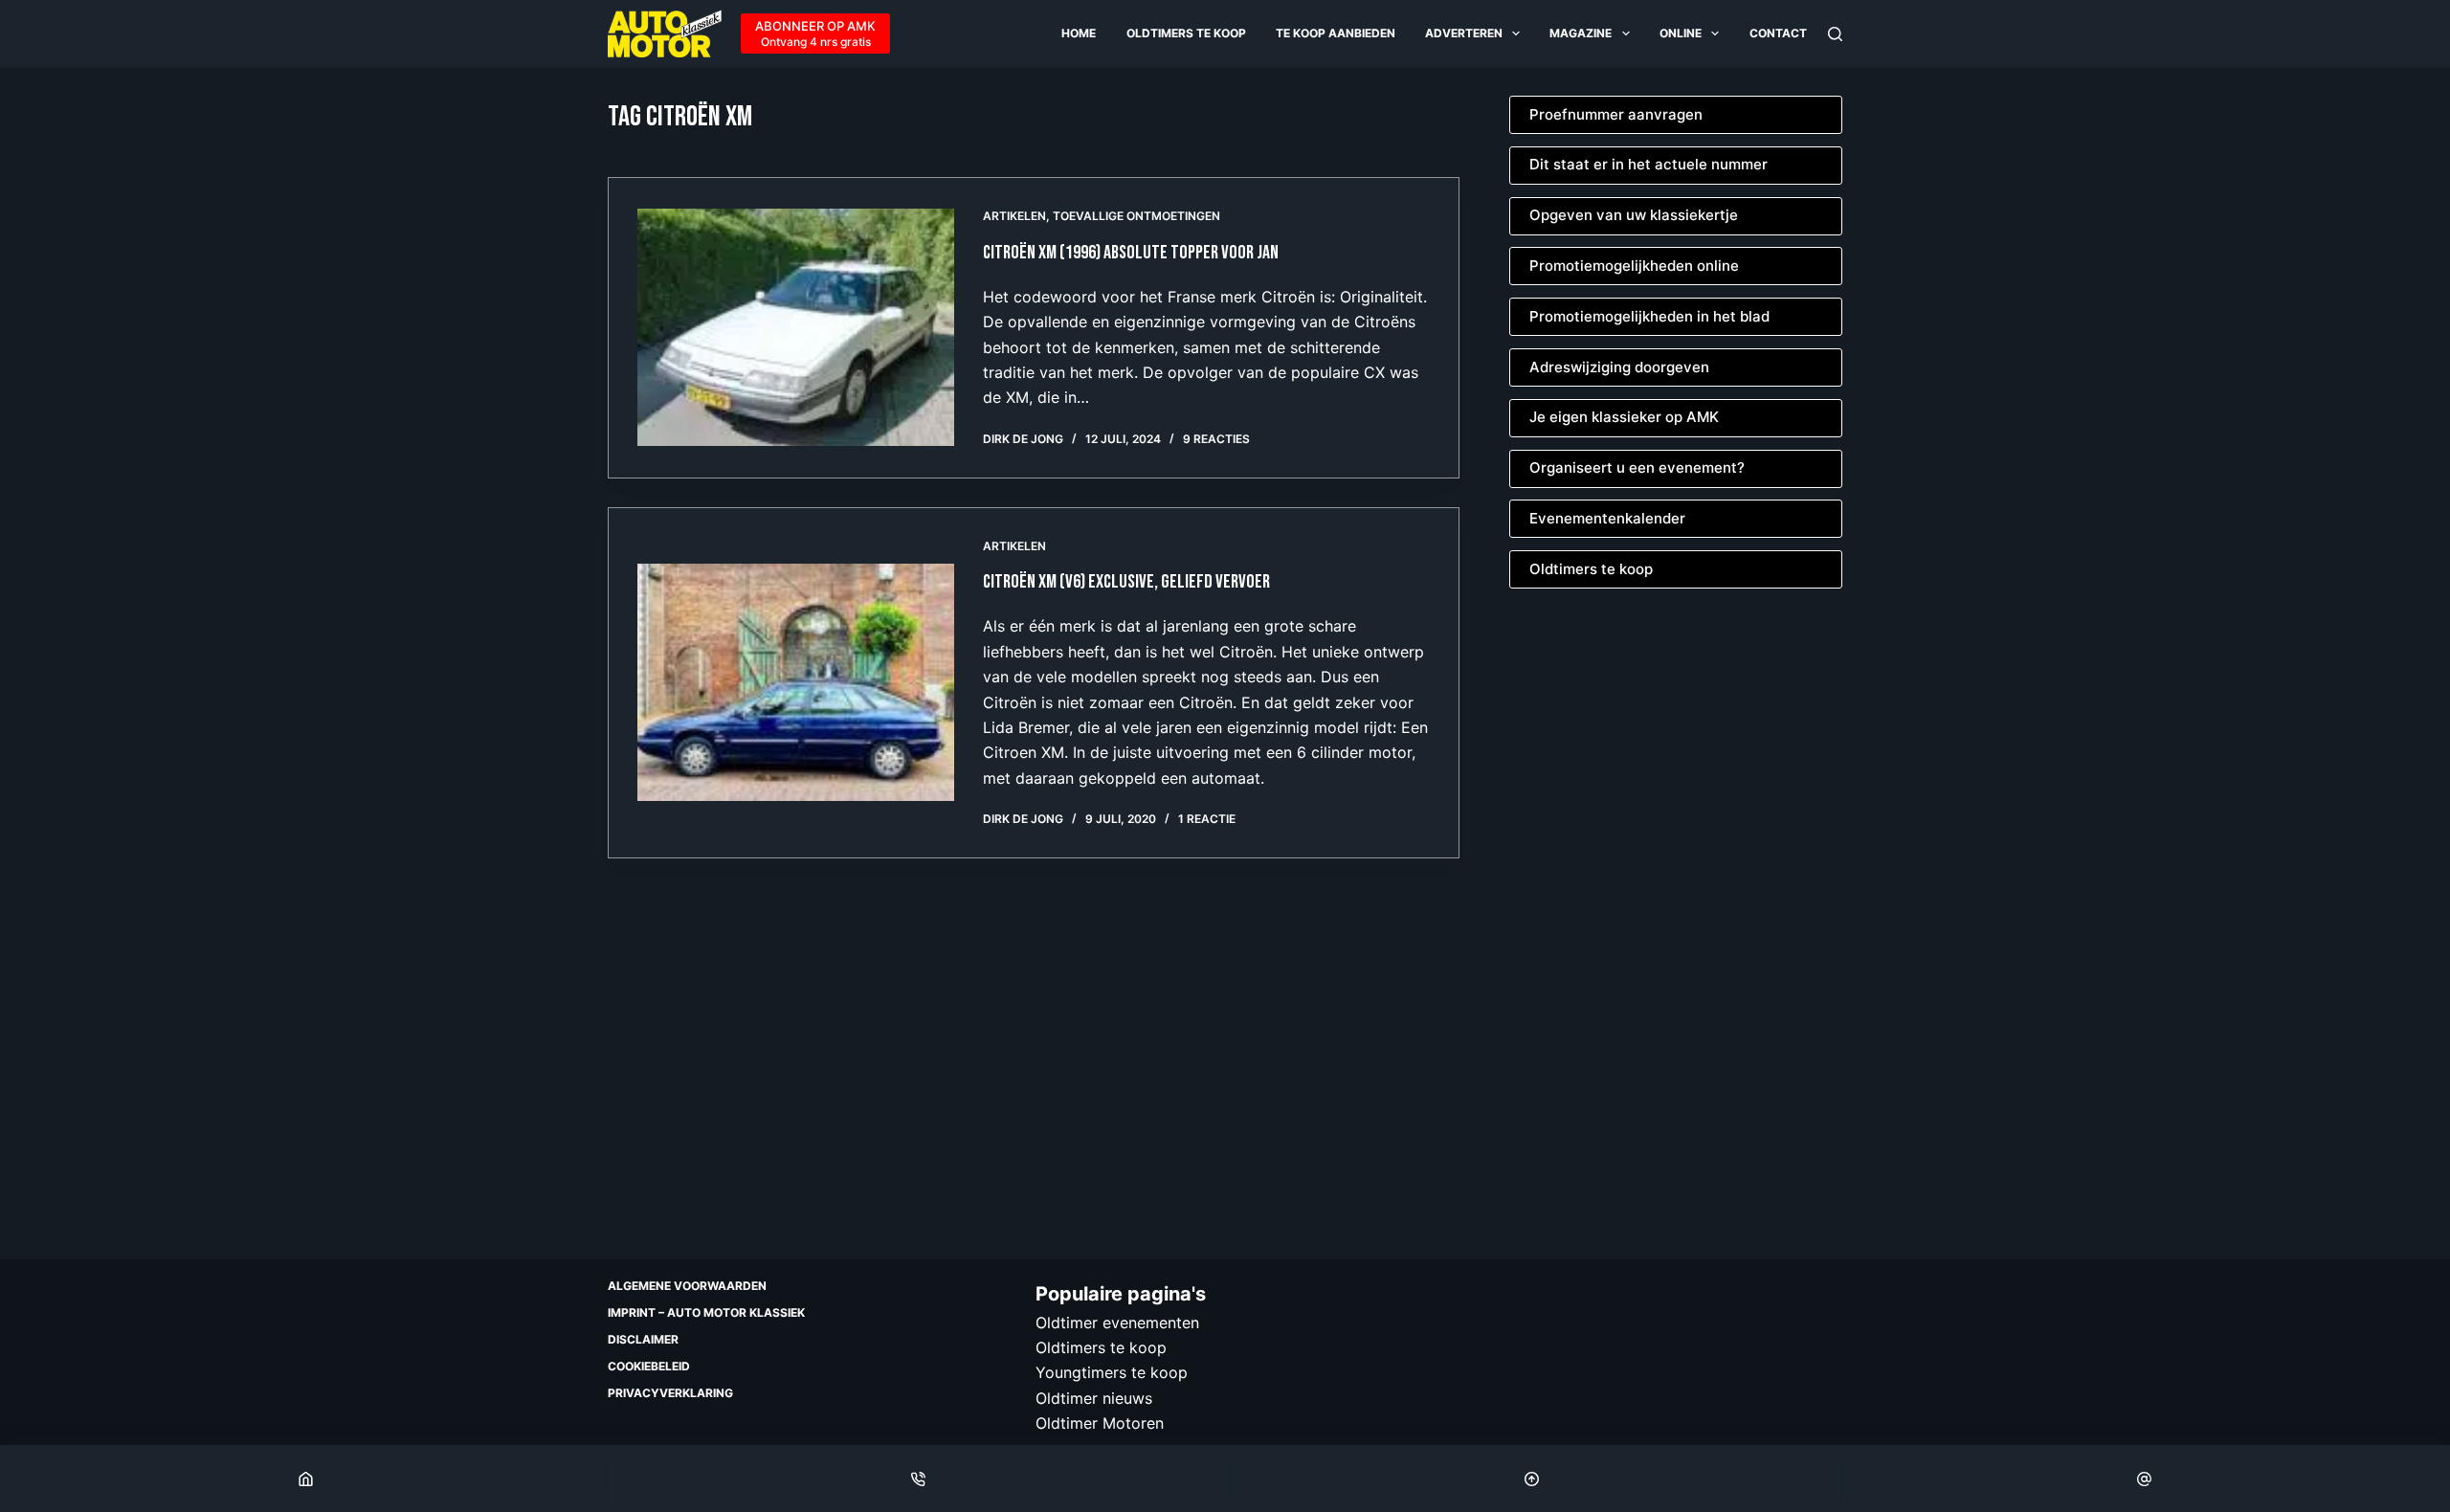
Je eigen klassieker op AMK (1624, 417)
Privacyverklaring (670, 1393)
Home (1079, 33)
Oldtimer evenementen (1117, 1323)
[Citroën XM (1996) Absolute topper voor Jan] (796, 327)
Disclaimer (643, 1339)
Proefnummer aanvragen (1616, 114)
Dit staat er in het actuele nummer (1648, 164)
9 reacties (1216, 439)
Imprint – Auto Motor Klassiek (706, 1312)
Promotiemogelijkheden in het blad (1649, 316)
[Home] (306, 1479)
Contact (1778, 33)
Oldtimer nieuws (1094, 1398)
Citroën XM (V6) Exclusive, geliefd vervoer (1126, 582)
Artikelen (1014, 216)
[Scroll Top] (1532, 1479)
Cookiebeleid (649, 1366)
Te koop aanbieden (1336, 33)
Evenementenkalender (1607, 518)
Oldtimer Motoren (1100, 1423)
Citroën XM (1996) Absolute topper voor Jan (1131, 253)
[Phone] (918, 1479)
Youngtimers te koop (1112, 1372)
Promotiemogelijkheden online (1634, 266)
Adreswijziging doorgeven (1619, 367)
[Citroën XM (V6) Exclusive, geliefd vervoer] (796, 682)
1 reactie (1207, 819)
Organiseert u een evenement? (1637, 467)
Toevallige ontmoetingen (1136, 216)
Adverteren (1464, 33)
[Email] (2144, 1479)
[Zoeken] (1835, 34)
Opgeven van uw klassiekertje (1634, 215)
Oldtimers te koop (1186, 33)
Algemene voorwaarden (687, 1286)
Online (1681, 33)
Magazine (1581, 33)
